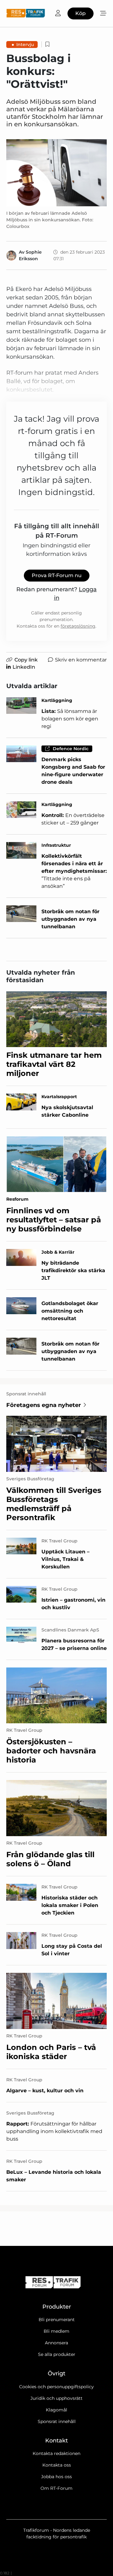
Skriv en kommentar (81, 660)
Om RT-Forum (56, 2488)
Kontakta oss (57, 2465)
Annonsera (56, 2343)
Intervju (25, 45)
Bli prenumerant (57, 2320)
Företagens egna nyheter (44, 1405)
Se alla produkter (57, 2354)
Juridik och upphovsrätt (56, 2398)
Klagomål (56, 2410)
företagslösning (78, 626)
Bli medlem (56, 2331)
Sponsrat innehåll (57, 2421)
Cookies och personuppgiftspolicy (56, 2387)
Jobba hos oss (56, 2477)
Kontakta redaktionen (56, 2453)
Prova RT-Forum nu (57, 575)
